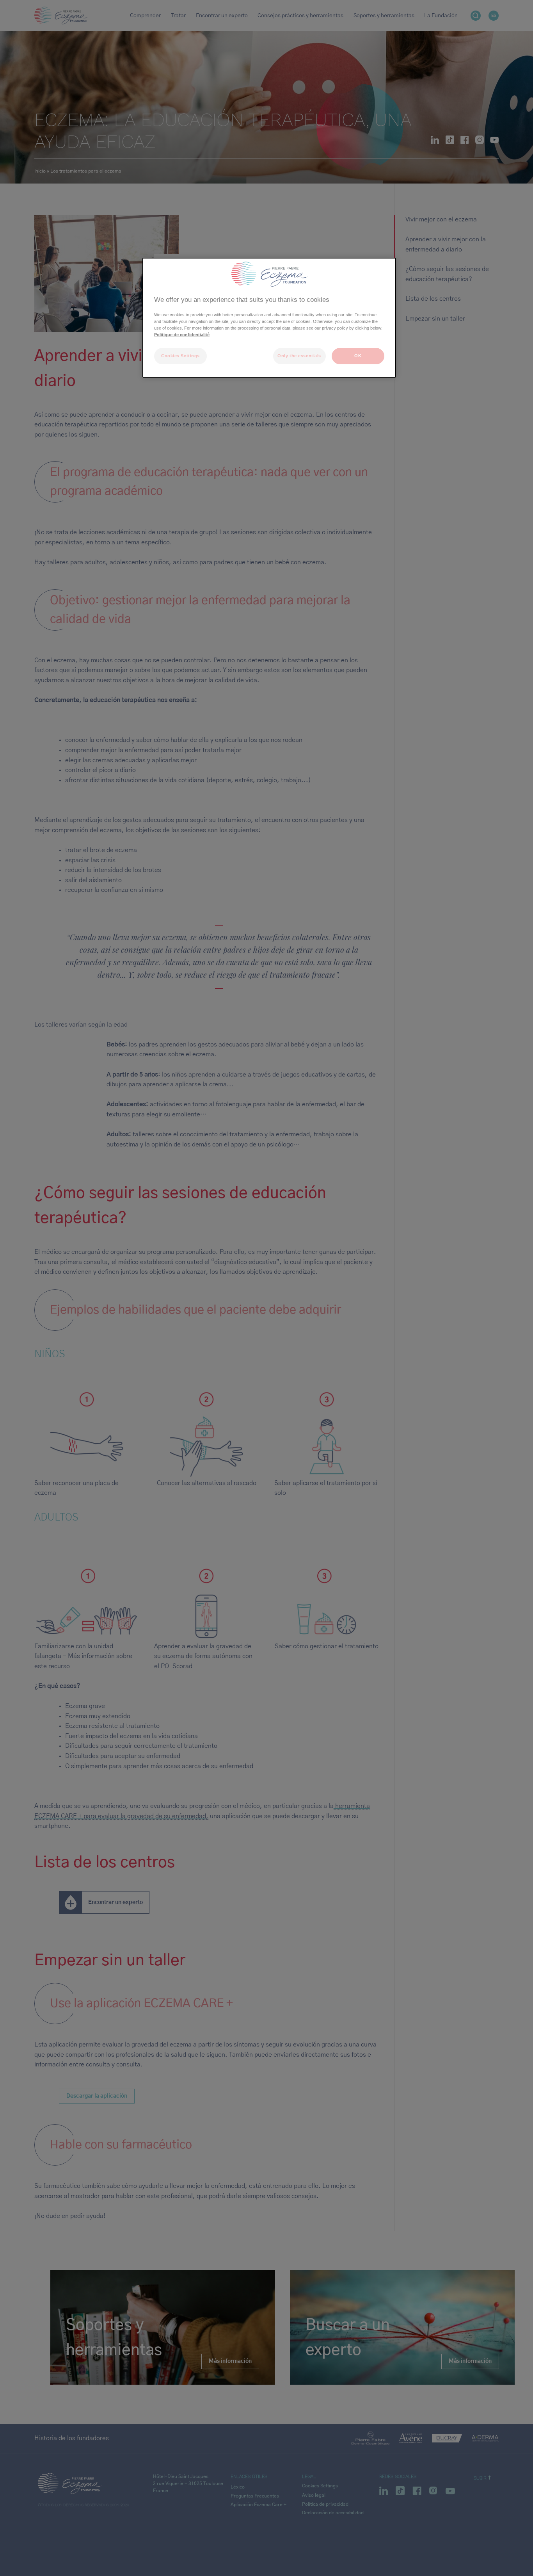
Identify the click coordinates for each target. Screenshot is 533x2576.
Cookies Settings (180, 356)
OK (358, 356)
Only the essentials (299, 356)
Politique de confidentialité (182, 335)
